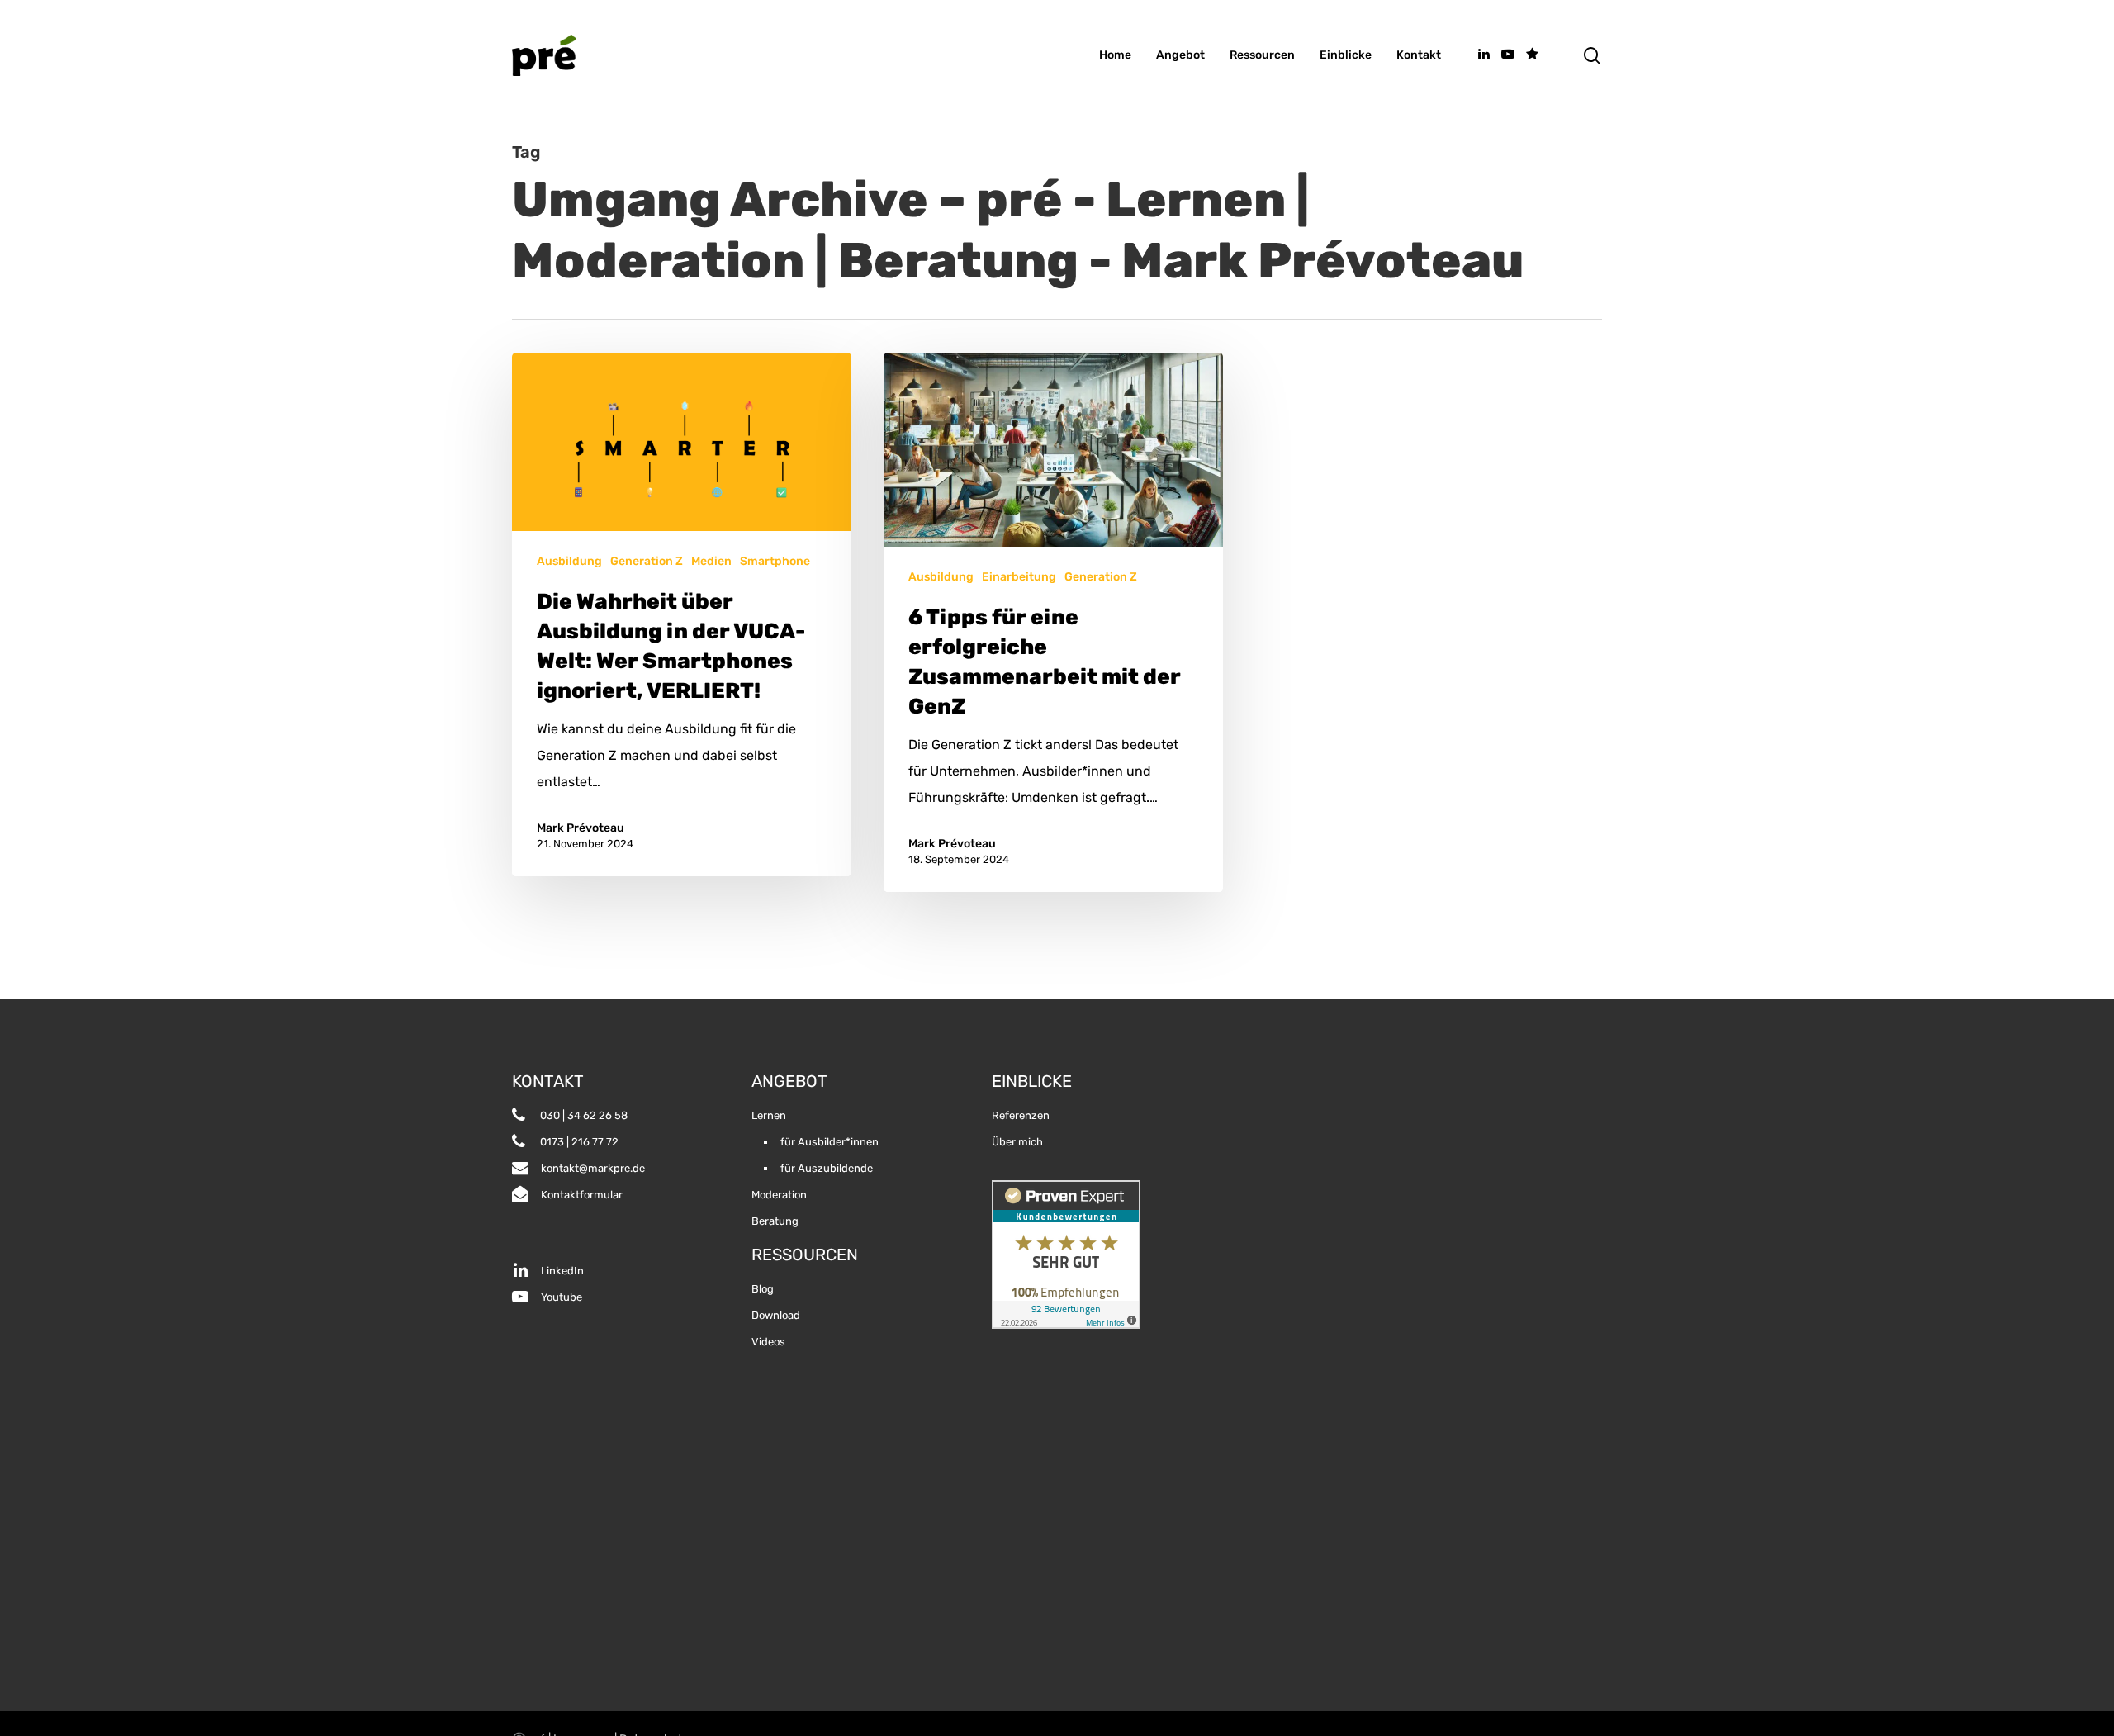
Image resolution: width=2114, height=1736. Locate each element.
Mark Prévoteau (581, 828)
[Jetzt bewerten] (1532, 55)
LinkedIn (562, 1271)
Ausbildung (569, 561)
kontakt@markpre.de (593, 1168)
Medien (711, 561)
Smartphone (775, 561)
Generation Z (647, 561)
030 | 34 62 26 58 (583, 1115)
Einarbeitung (1019, 577)
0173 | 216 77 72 (578, 1142)
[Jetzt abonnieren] (1508, 55)
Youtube (562, 1297)
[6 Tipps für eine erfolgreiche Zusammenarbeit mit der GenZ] (1053, 622)
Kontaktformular (582, 1195)
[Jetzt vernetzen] (1484, 55)
